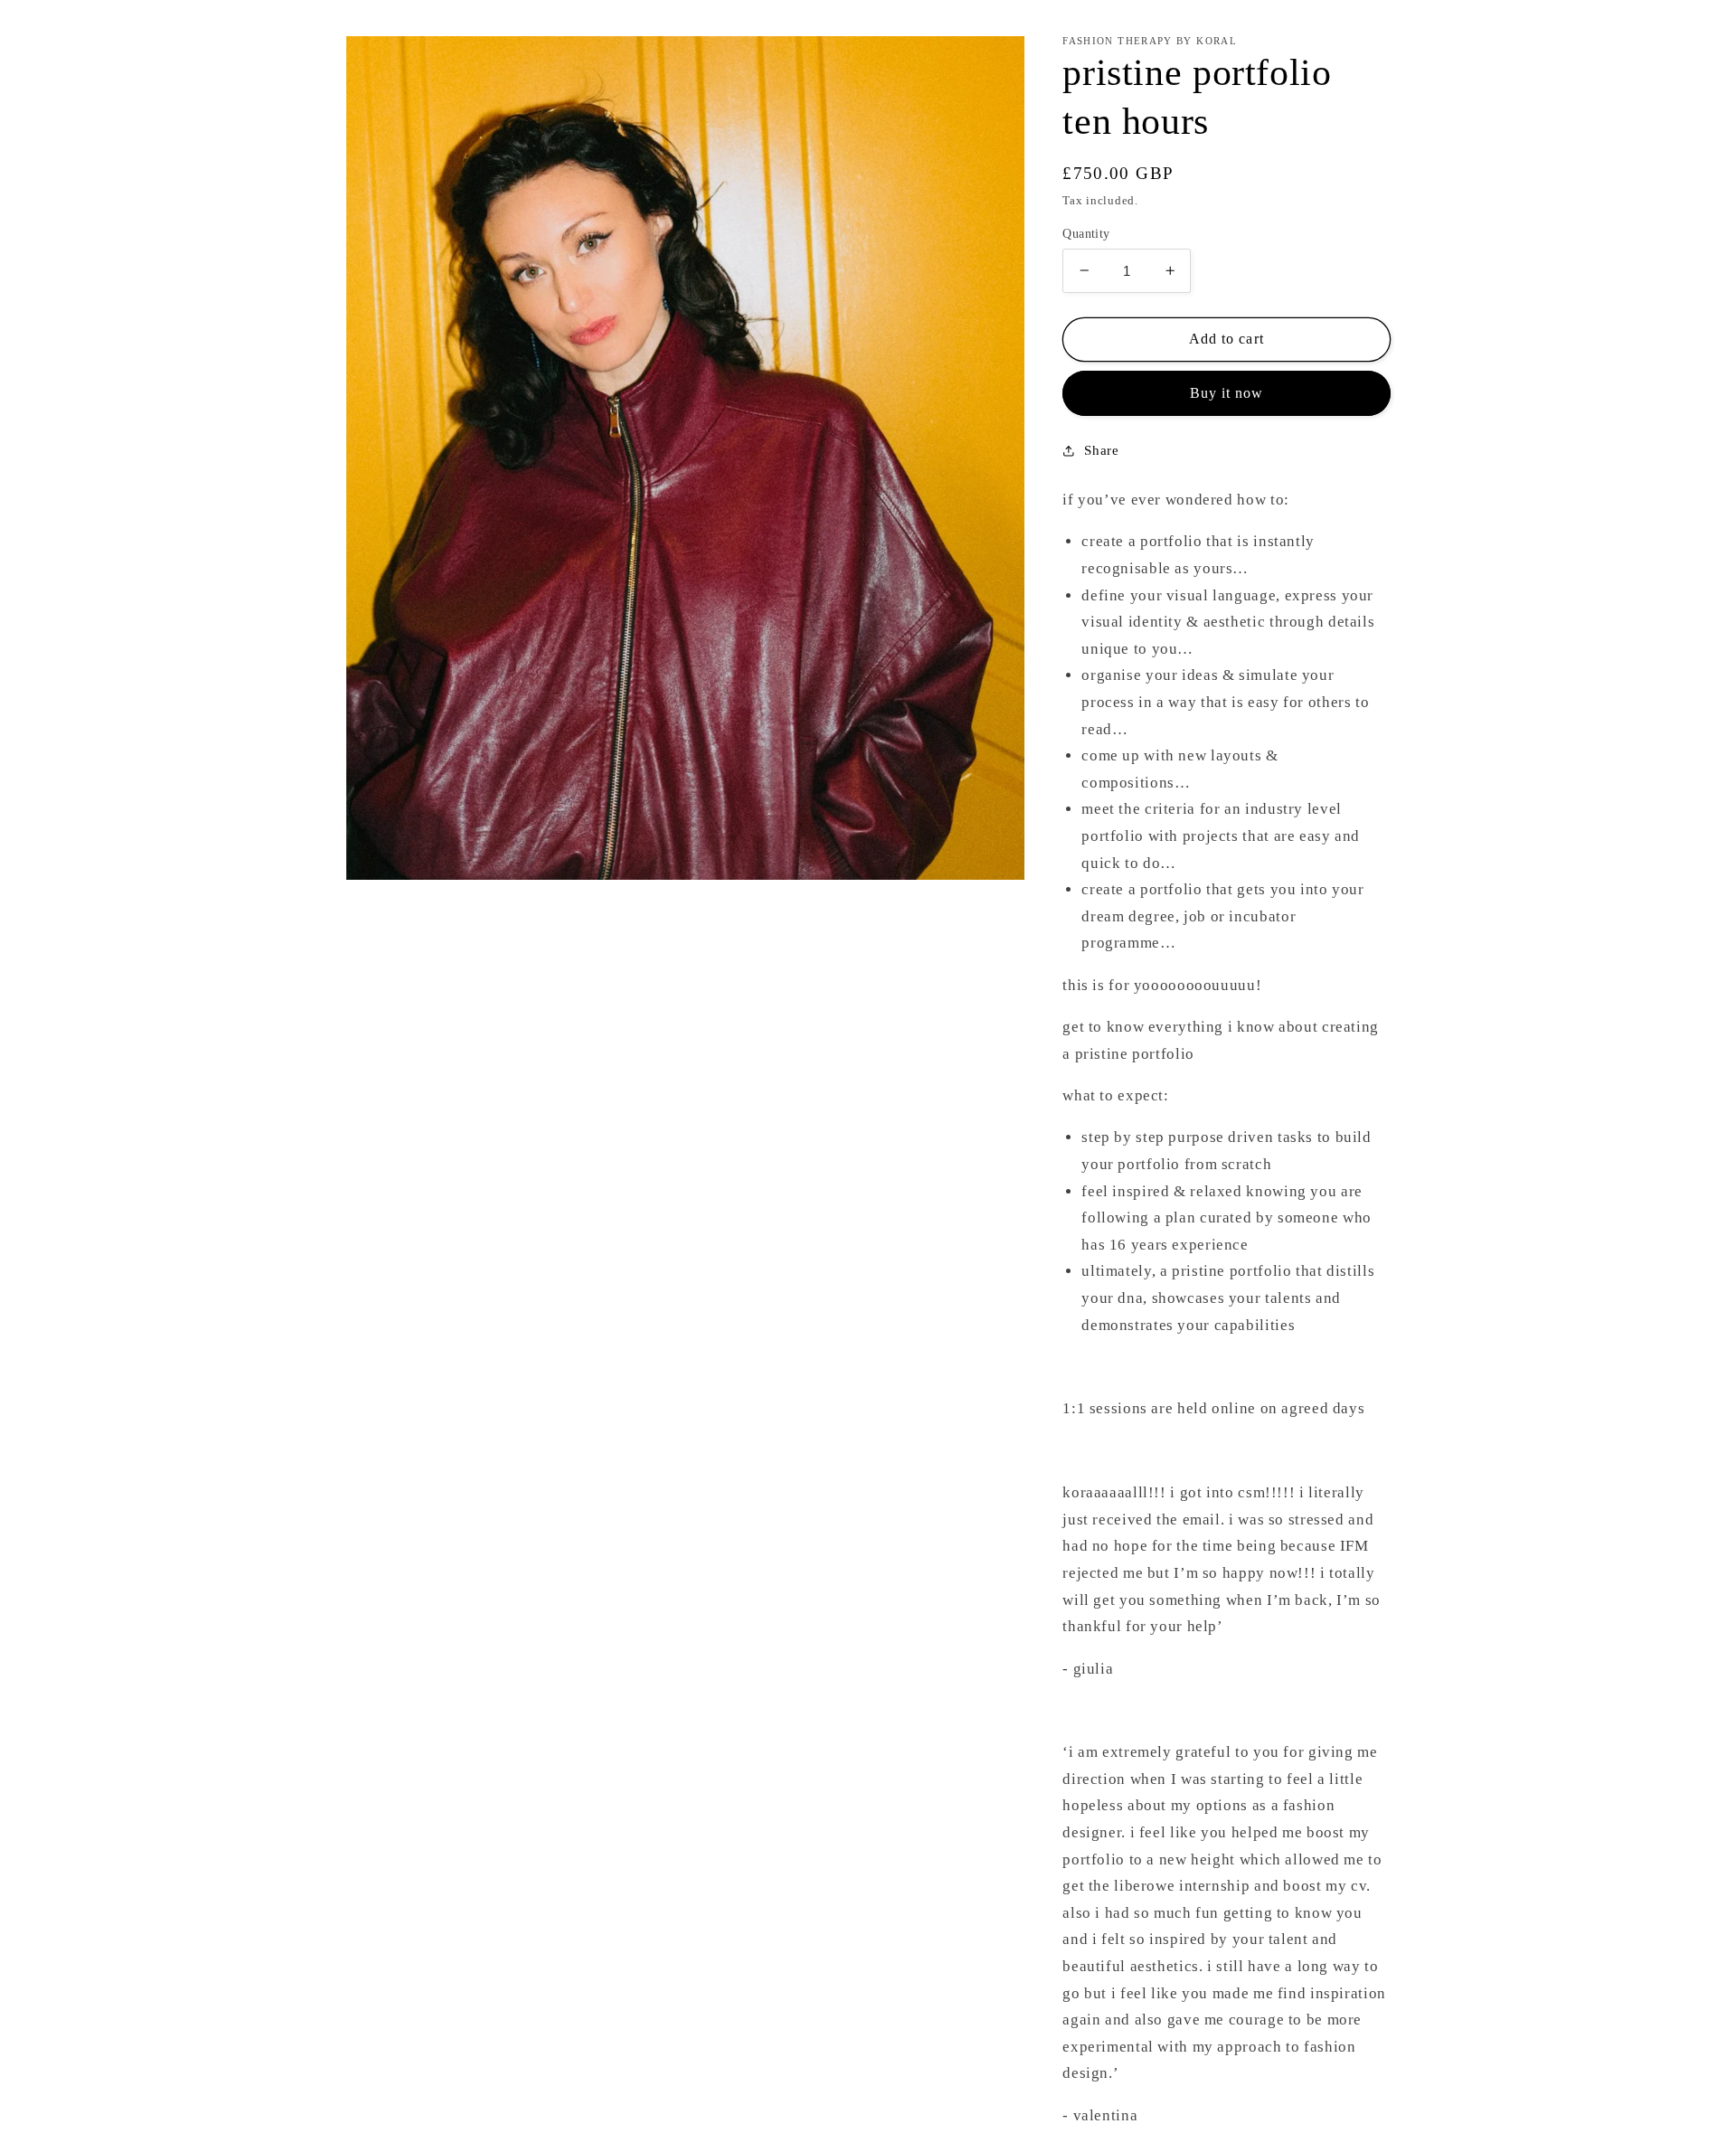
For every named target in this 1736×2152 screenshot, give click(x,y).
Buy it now (1227, 393)
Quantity (1086, 233)
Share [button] (1101, 450)
